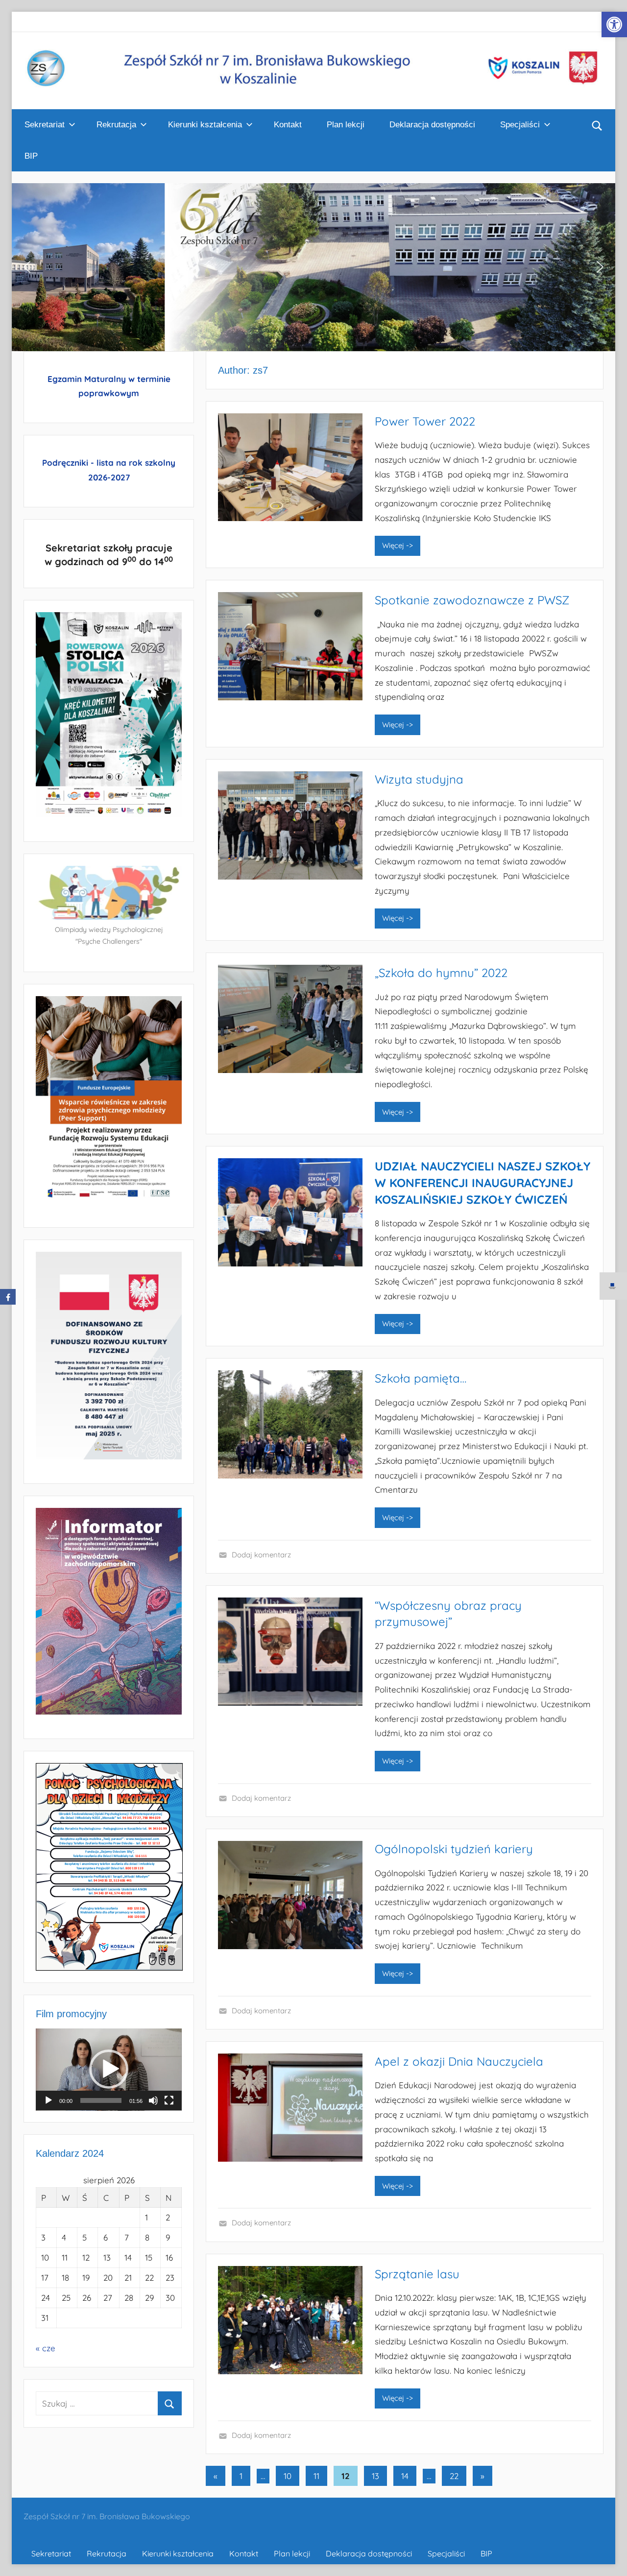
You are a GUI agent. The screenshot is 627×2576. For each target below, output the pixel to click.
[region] (313, 267)
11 (316, 2476)
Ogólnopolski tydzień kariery (454, 1849)
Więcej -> (398, 545)
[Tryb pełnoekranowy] (169, 2100)
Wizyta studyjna (419, 779)
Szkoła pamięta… (421, 1378)
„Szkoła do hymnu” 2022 (441, 973)
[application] (109, 2070)
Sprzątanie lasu (417, 2274)
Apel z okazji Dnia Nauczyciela (459, 2061)
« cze (46, 2348)
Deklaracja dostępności (432, 125)
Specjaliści (520, 125)
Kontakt (288, 125)
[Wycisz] (153, 2100)
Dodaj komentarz (261, 1555)
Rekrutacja (116, 125)
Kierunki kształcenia (205, 125)
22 (454, 2476)
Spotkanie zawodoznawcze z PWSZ (472, 600)
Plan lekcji (346, 125)
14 (405, 2476)
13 (375, 2476)
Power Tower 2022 (425, 421)
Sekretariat (45, 125)
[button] (614, 24)
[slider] (101, 2100)
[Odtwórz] (48, 2100)
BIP (31, 156)
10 (288, 2476)
